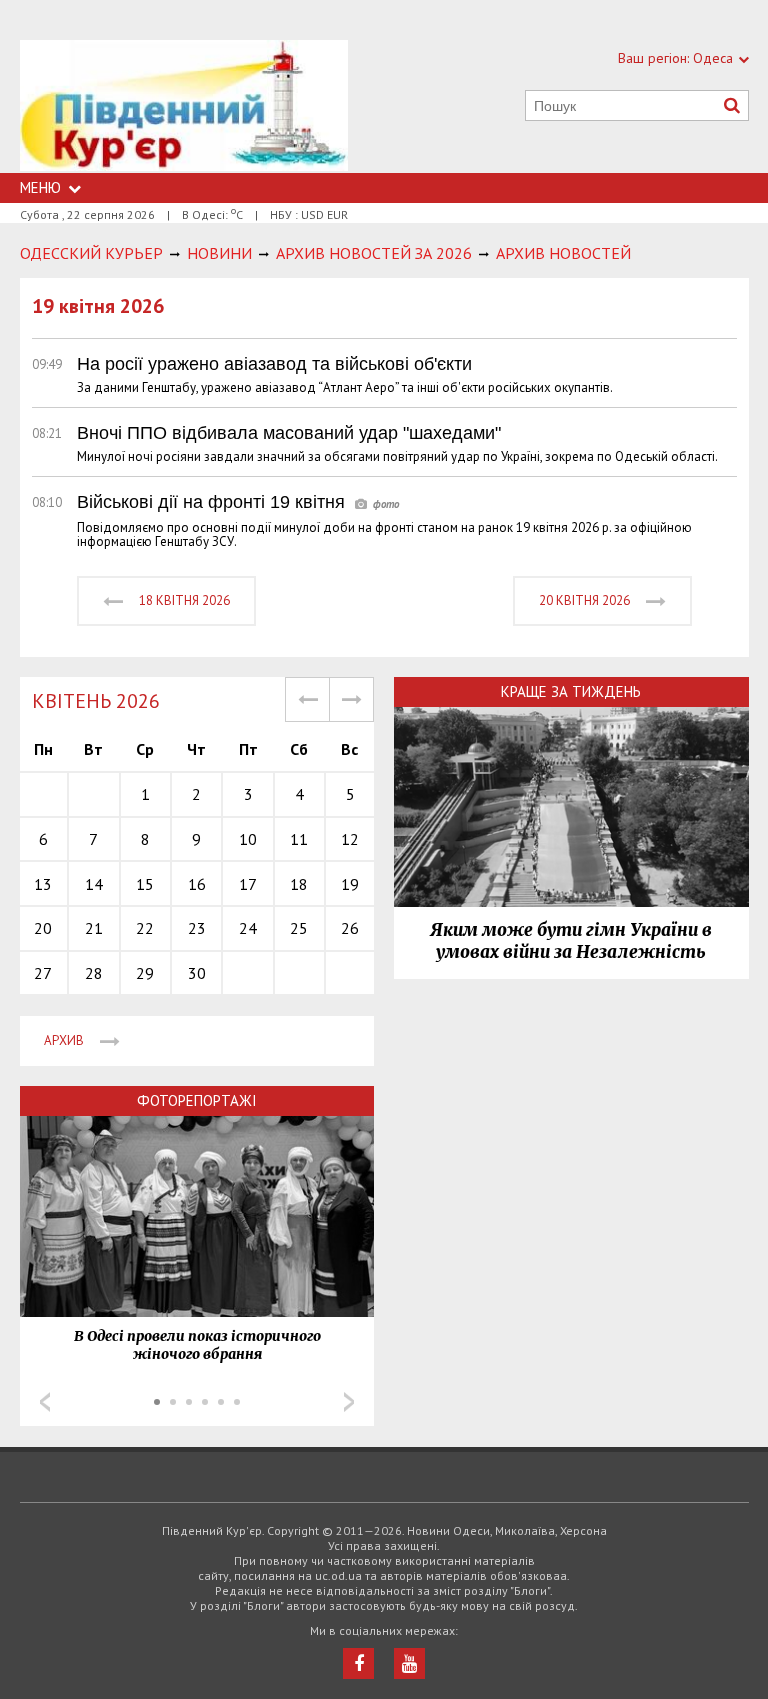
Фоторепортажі (197, 1100)
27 (43, 973)
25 (299, 928)
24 (248, 928)
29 (145, 973)
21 (94, 928)
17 (248, 884)
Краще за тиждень (571, 691)
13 (43, 884)
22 (145, 928)
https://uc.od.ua (184, 106)
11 (299, 839)
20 (43, 928)
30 (197, 973)
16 (197, 884)
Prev (45, 1402)
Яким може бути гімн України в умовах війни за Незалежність (571, 941)
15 (145, 884)
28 (94, 973)
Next (349, 1402)
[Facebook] (358, 1663)
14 (94, 884)
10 (248, 839)
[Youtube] (409, 1663)
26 (350, 928)
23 (197, 928)
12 (350, 839)
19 (350, 884)
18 (299, 884)
